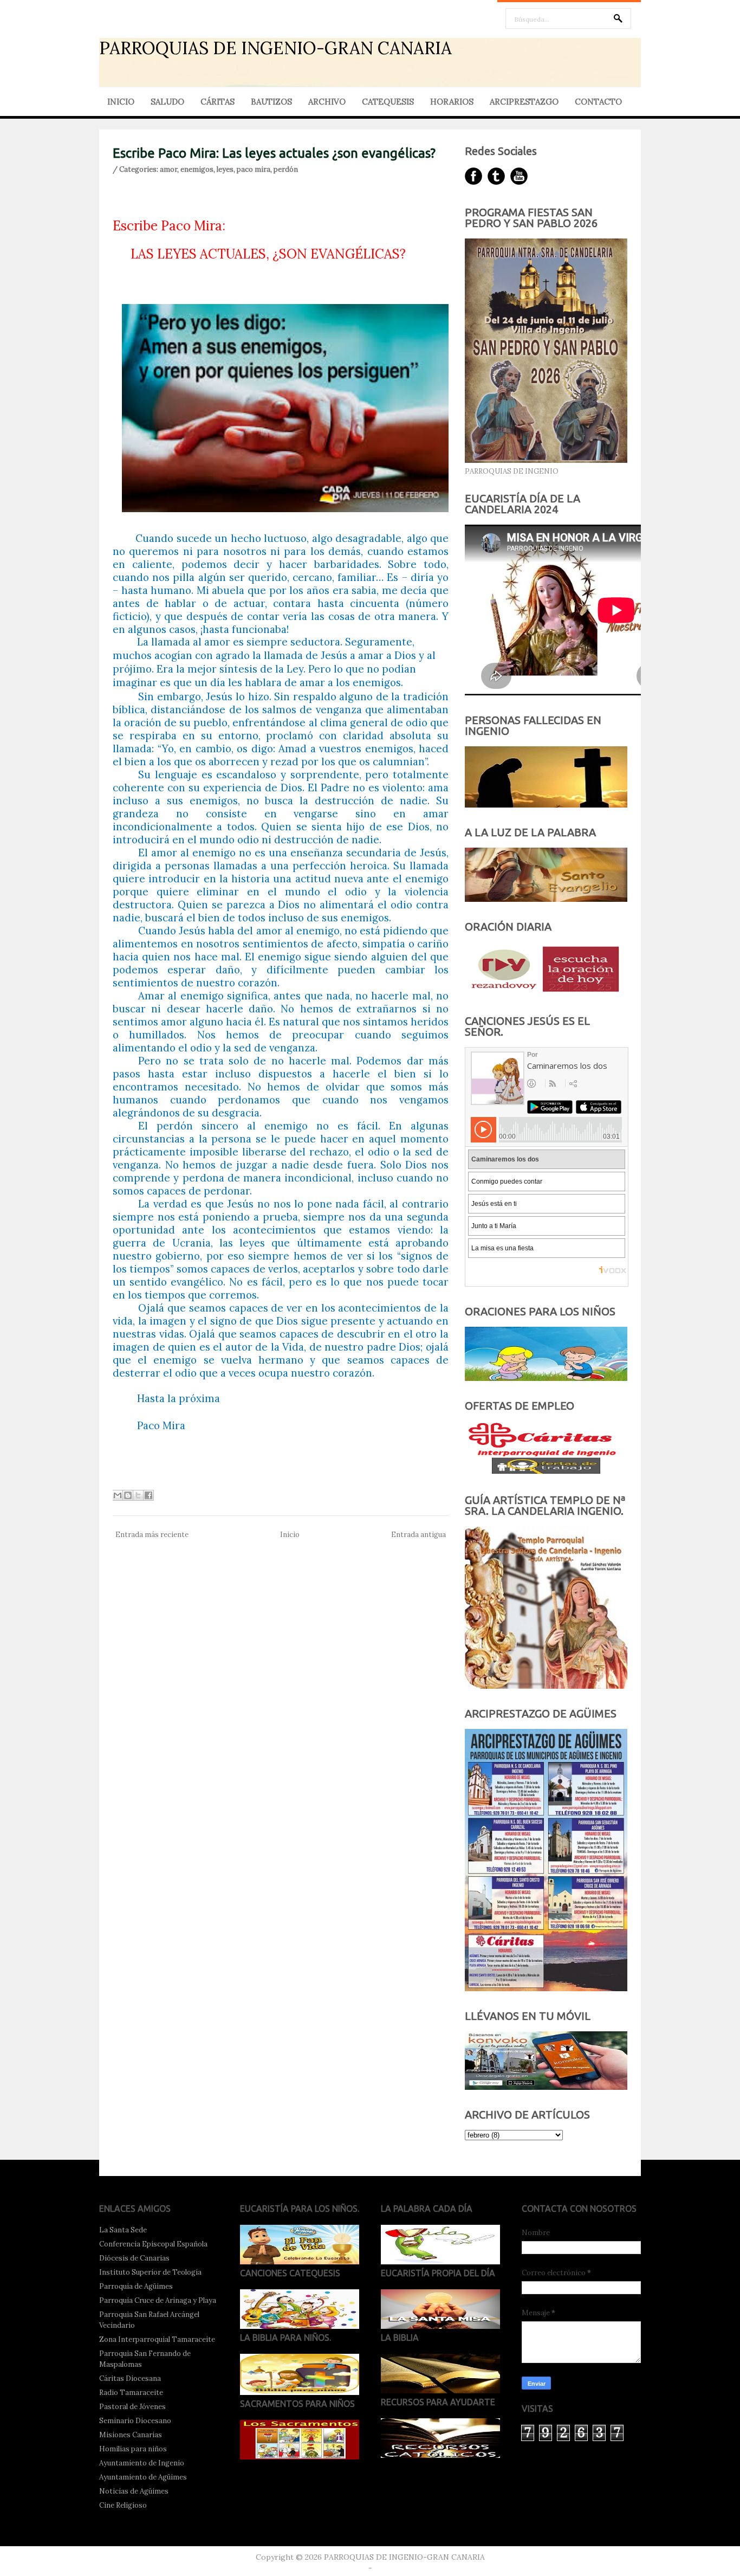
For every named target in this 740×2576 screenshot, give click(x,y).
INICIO (121, 102)
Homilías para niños (133, 2449)
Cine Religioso (123, 2505)
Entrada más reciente (152, 1535)
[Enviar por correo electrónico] (118, 1495)
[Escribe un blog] (128, 1495)
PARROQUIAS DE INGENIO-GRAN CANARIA (275, 48)
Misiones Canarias (131, 2435)
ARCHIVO (327, 102)
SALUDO (167, 102)
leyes (225, 169)
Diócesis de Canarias (134, 2258)
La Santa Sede (123, 2230)
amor (168, 169)
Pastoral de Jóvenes (132, 2407)
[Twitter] (496, 176)
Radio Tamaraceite (131, 2393)
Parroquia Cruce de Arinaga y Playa (158, 2300)
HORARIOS (452, 102)
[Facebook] (473, 176)
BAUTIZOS (271, 102)
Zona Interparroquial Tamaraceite (157, 2339)
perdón (286, 169)
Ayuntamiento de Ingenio (142, 2463)
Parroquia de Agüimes (136, 2286)
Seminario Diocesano (135, 2421)
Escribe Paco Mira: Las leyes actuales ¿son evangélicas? (274, 153)
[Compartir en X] (138, 1495)
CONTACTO (598, 102)
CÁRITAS (218, 102)
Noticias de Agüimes (134, 2491)
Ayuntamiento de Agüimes (143, 2477)
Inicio (290, 1535)
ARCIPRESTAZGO (524, 102)
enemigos (197, 169)
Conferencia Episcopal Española (153, 2244)
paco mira (254, 169)
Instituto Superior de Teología (150, 2272)
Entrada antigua (418, 1535)
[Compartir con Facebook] (148, 1495)
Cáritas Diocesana (130, 2378)
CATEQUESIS (388, 102)
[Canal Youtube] (519, 176)
